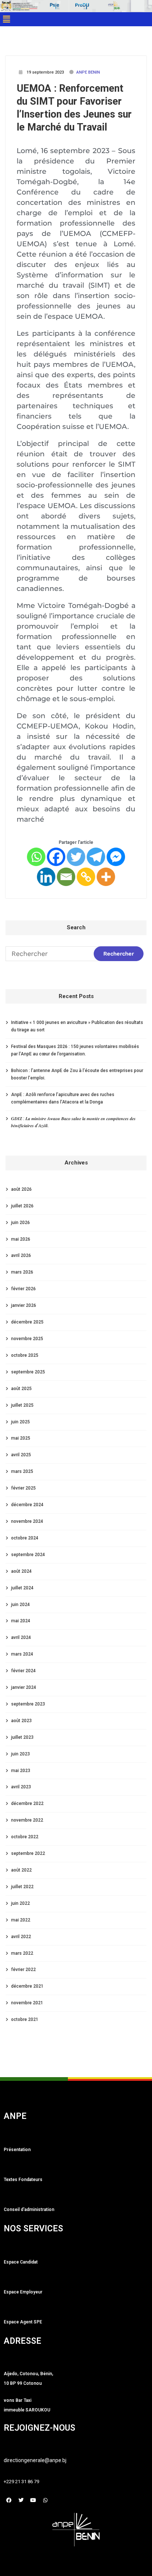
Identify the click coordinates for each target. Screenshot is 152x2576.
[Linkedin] (46, 877)
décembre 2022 (27, 1803)
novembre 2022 (27, 1820)
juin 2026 (20, 1223)
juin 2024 (20, 1605)
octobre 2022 (25, 1837)
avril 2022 (21, 1937)
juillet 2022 (22, 1887)
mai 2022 (21, 1920)
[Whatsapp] (36, 857)
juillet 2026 (22, 1206)
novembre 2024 (27, 1521)
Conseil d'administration (29, 2210)
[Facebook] (56, 857)
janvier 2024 (24, 1687)
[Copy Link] (86, 877)
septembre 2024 (28, 1555)
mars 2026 (22, 1272)
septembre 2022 (28, 1853)
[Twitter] (76, 857)
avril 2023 (21, 1787)
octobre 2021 (25, 2019)
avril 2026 (21, 1255)
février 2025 (23, 1488)
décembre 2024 (27, 1505)
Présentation (17, 2150)
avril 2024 (21, 1637)
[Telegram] (96, 857)
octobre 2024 (25, 1538)
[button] (6, 19)
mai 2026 (21, 1239)
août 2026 (21, 1189)
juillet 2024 (22, 1588)
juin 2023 (20, 1754)
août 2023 (21, 1721)
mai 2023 (21, 1771)
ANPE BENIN (88, 72)
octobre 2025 (25, 1355)
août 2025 (21, 1389)
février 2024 (23, 1671)
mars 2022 (22, 1953)
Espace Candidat (21, 2262)
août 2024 (21, 1571)
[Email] (66, 877)
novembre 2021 (27, 2003)
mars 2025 (22, 1471)
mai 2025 (21, 1438)
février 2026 (23, 1289)
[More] (106, 877)
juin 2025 (20, 1422)
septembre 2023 (28, 1704)
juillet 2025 (22, 1405)
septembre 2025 (28, 1372)
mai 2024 (21, 1621)
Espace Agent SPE (23, 2322)
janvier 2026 (24, 1305)
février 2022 (23, 1970)
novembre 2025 (27, 1339)
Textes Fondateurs (23, 2180)
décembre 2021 (27, 1986)
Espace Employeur (23, 2292)
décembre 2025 (27, 1322)
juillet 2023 (22, 1737)
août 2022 (21, 1870)
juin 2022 (20, 1903)
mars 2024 (22, 1654)
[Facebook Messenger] (116, 857)
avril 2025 (21, 1455)
